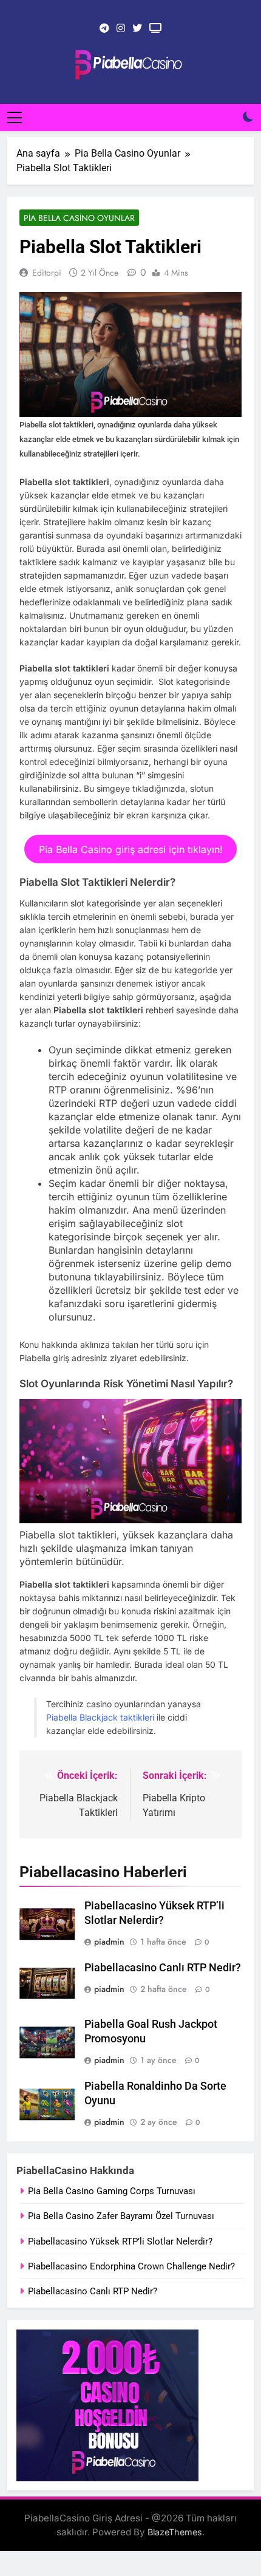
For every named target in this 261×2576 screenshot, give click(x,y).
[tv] (155, 29)
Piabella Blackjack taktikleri (100, 1717)
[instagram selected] (121, 29)
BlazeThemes (175, 2532)
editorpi (47, 273)
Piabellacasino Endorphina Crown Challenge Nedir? (131, 2266)
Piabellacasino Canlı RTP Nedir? (163, 1968)
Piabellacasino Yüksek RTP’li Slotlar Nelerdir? (120, 2241)
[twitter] (137, 29)
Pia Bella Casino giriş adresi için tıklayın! (131, 849)
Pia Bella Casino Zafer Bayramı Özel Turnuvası (121, 2216)
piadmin (109, 1942)
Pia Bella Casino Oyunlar (79, 218)
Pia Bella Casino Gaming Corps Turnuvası (112, 2191)
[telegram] (104, 29)
